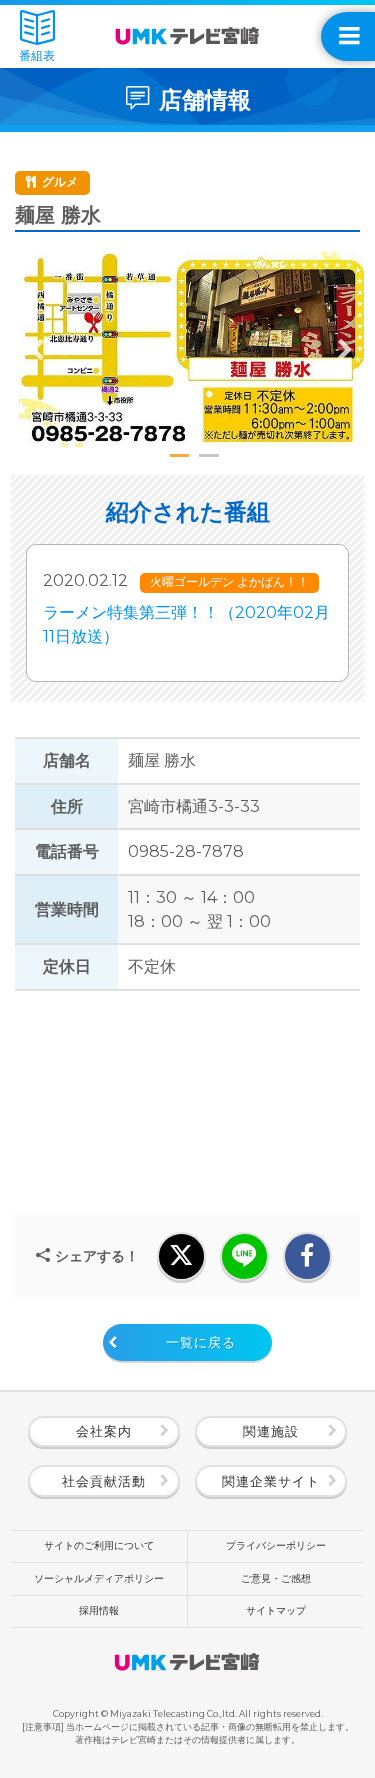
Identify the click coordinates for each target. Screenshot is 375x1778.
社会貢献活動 (104, 1481)
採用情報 (99, 1610)
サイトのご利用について (99, 1545)
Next (345, 350)
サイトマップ (276, 1610)
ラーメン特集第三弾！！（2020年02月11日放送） (186, 624)
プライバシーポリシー (276, 1545)
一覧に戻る (201, 1342)
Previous (37, 350)
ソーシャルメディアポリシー (99, 1578)
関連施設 (271, 1431)
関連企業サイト (271, 1481)
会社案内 (104, 1431)
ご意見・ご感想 (276, 1578)
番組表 (37, 56)
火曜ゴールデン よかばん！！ (229, 582)
